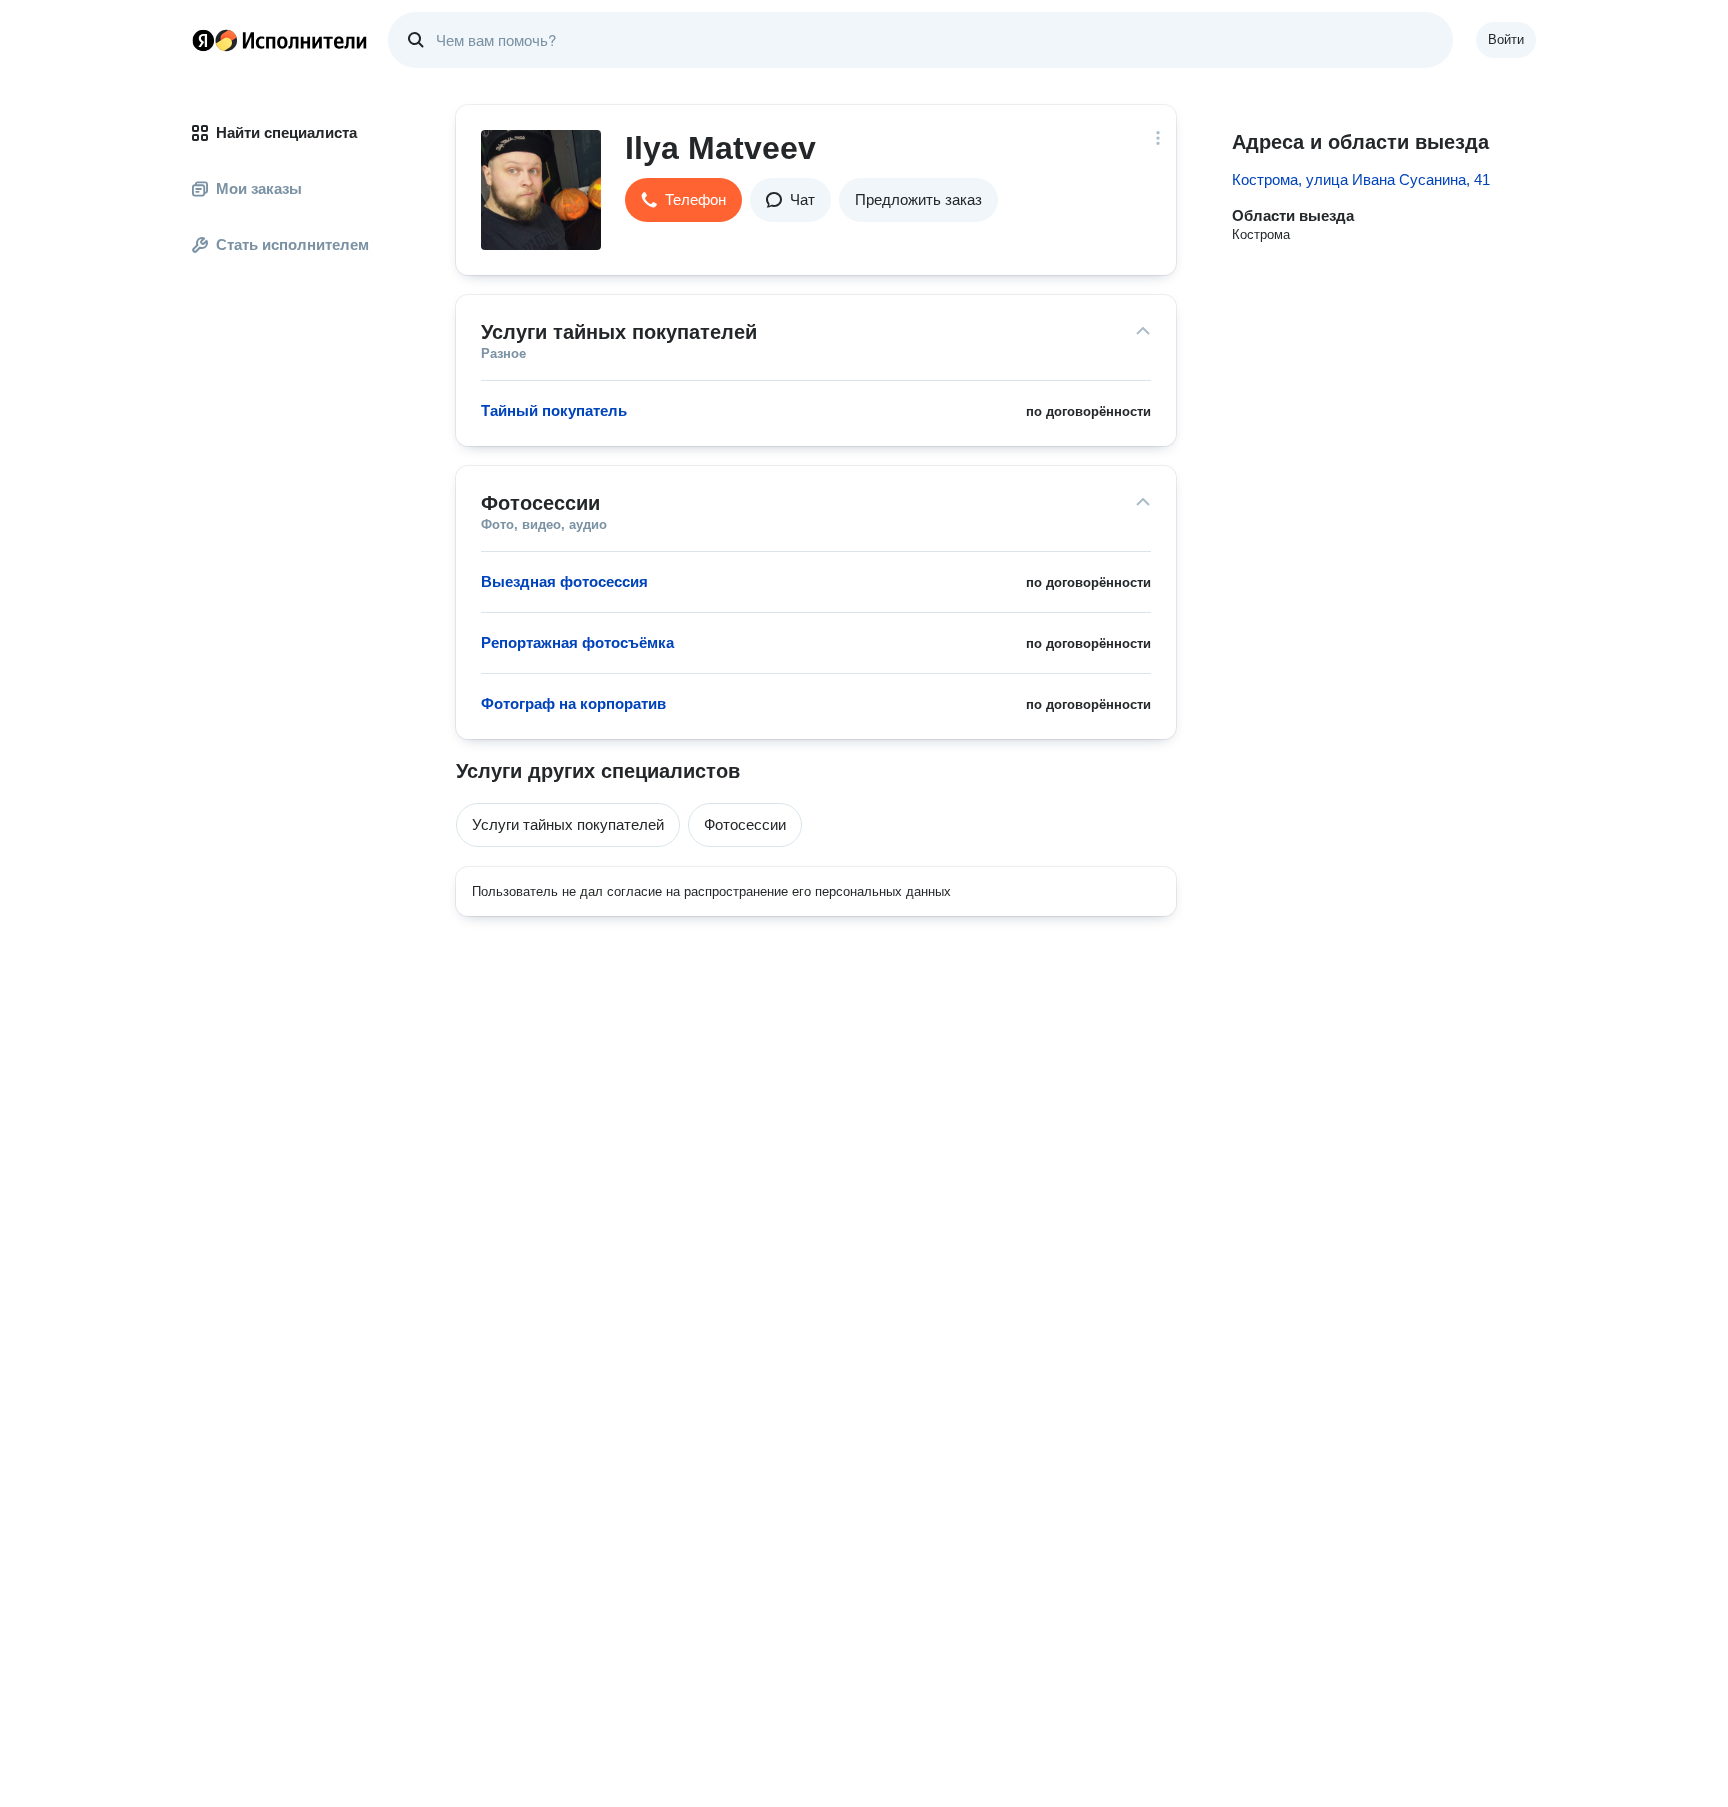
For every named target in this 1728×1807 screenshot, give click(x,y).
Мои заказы (259, 188)
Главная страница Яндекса (203, 40)
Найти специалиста (286, 132)
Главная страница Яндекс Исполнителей (280, 40)
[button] (683, 200)
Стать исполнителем (292, 244)
